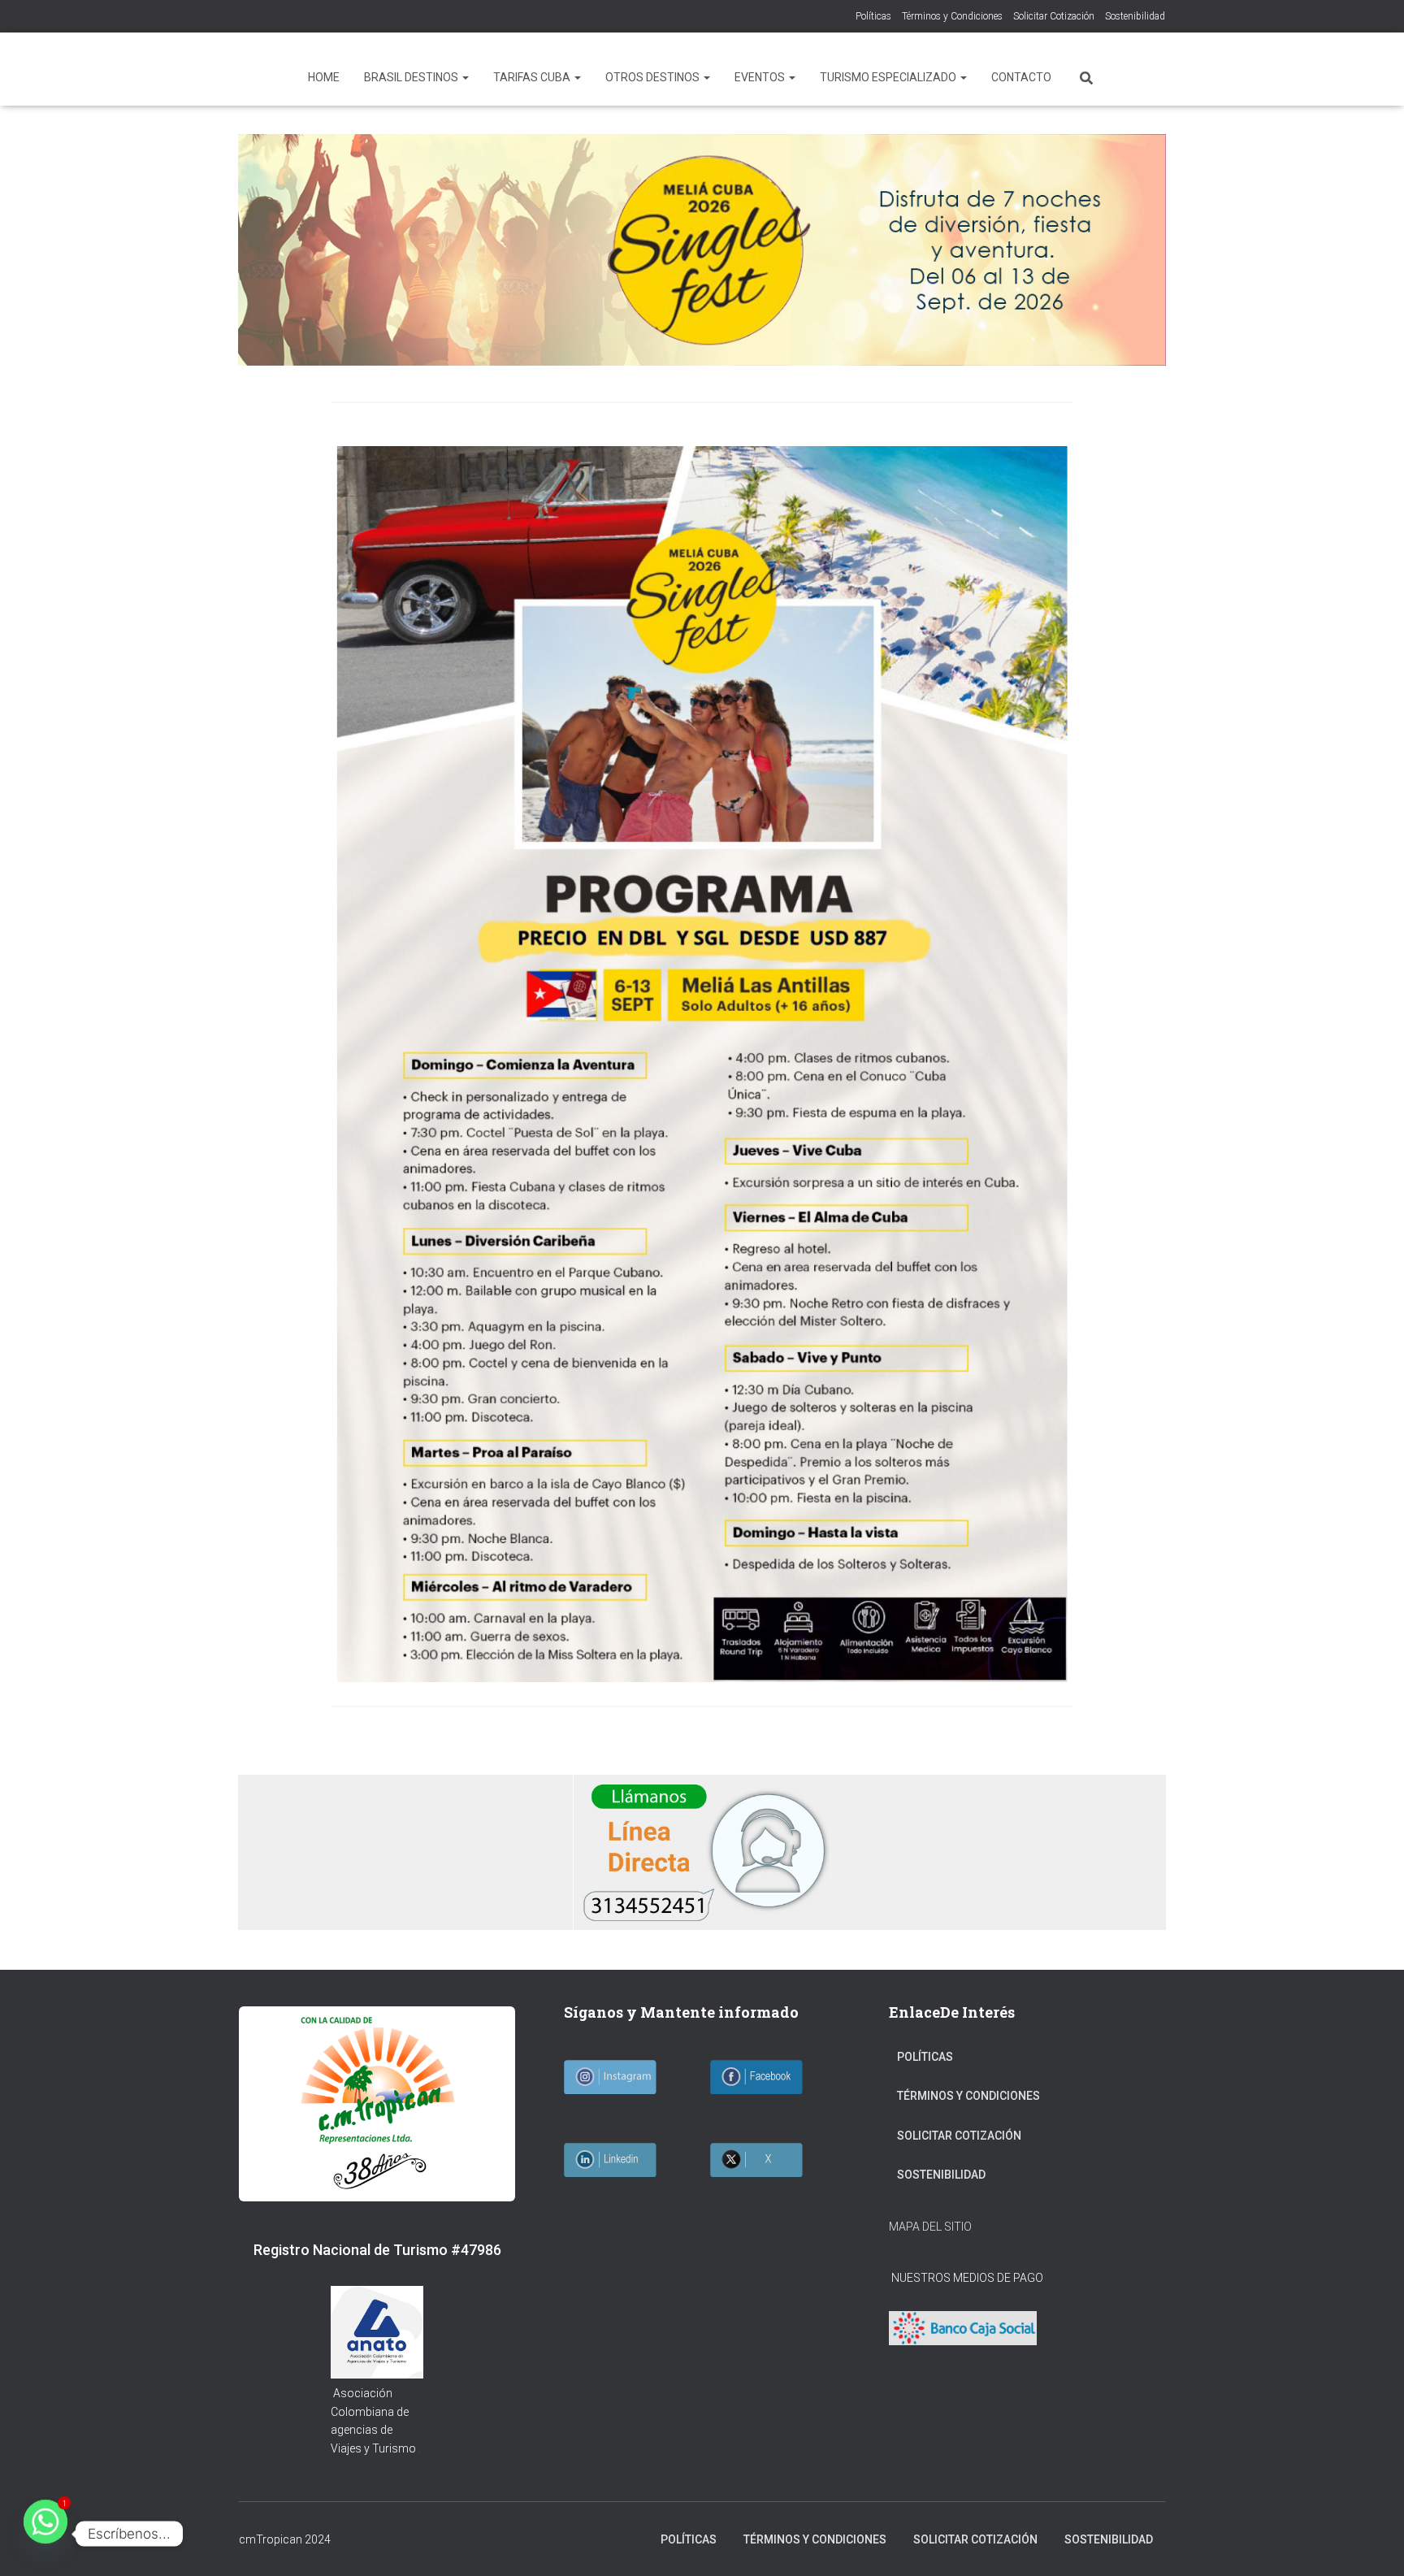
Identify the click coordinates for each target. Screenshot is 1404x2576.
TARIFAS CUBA (533, 77)
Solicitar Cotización (1054, 16)
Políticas (873, 16)
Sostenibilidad (1135, 16)
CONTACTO (1021, 77)
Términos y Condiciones (952, 16)
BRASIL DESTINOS (412, 77)
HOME (324, 77)
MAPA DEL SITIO (930, 2227)
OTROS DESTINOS (654, 77)
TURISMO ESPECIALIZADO (889, 77)
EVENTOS (761, 77)
